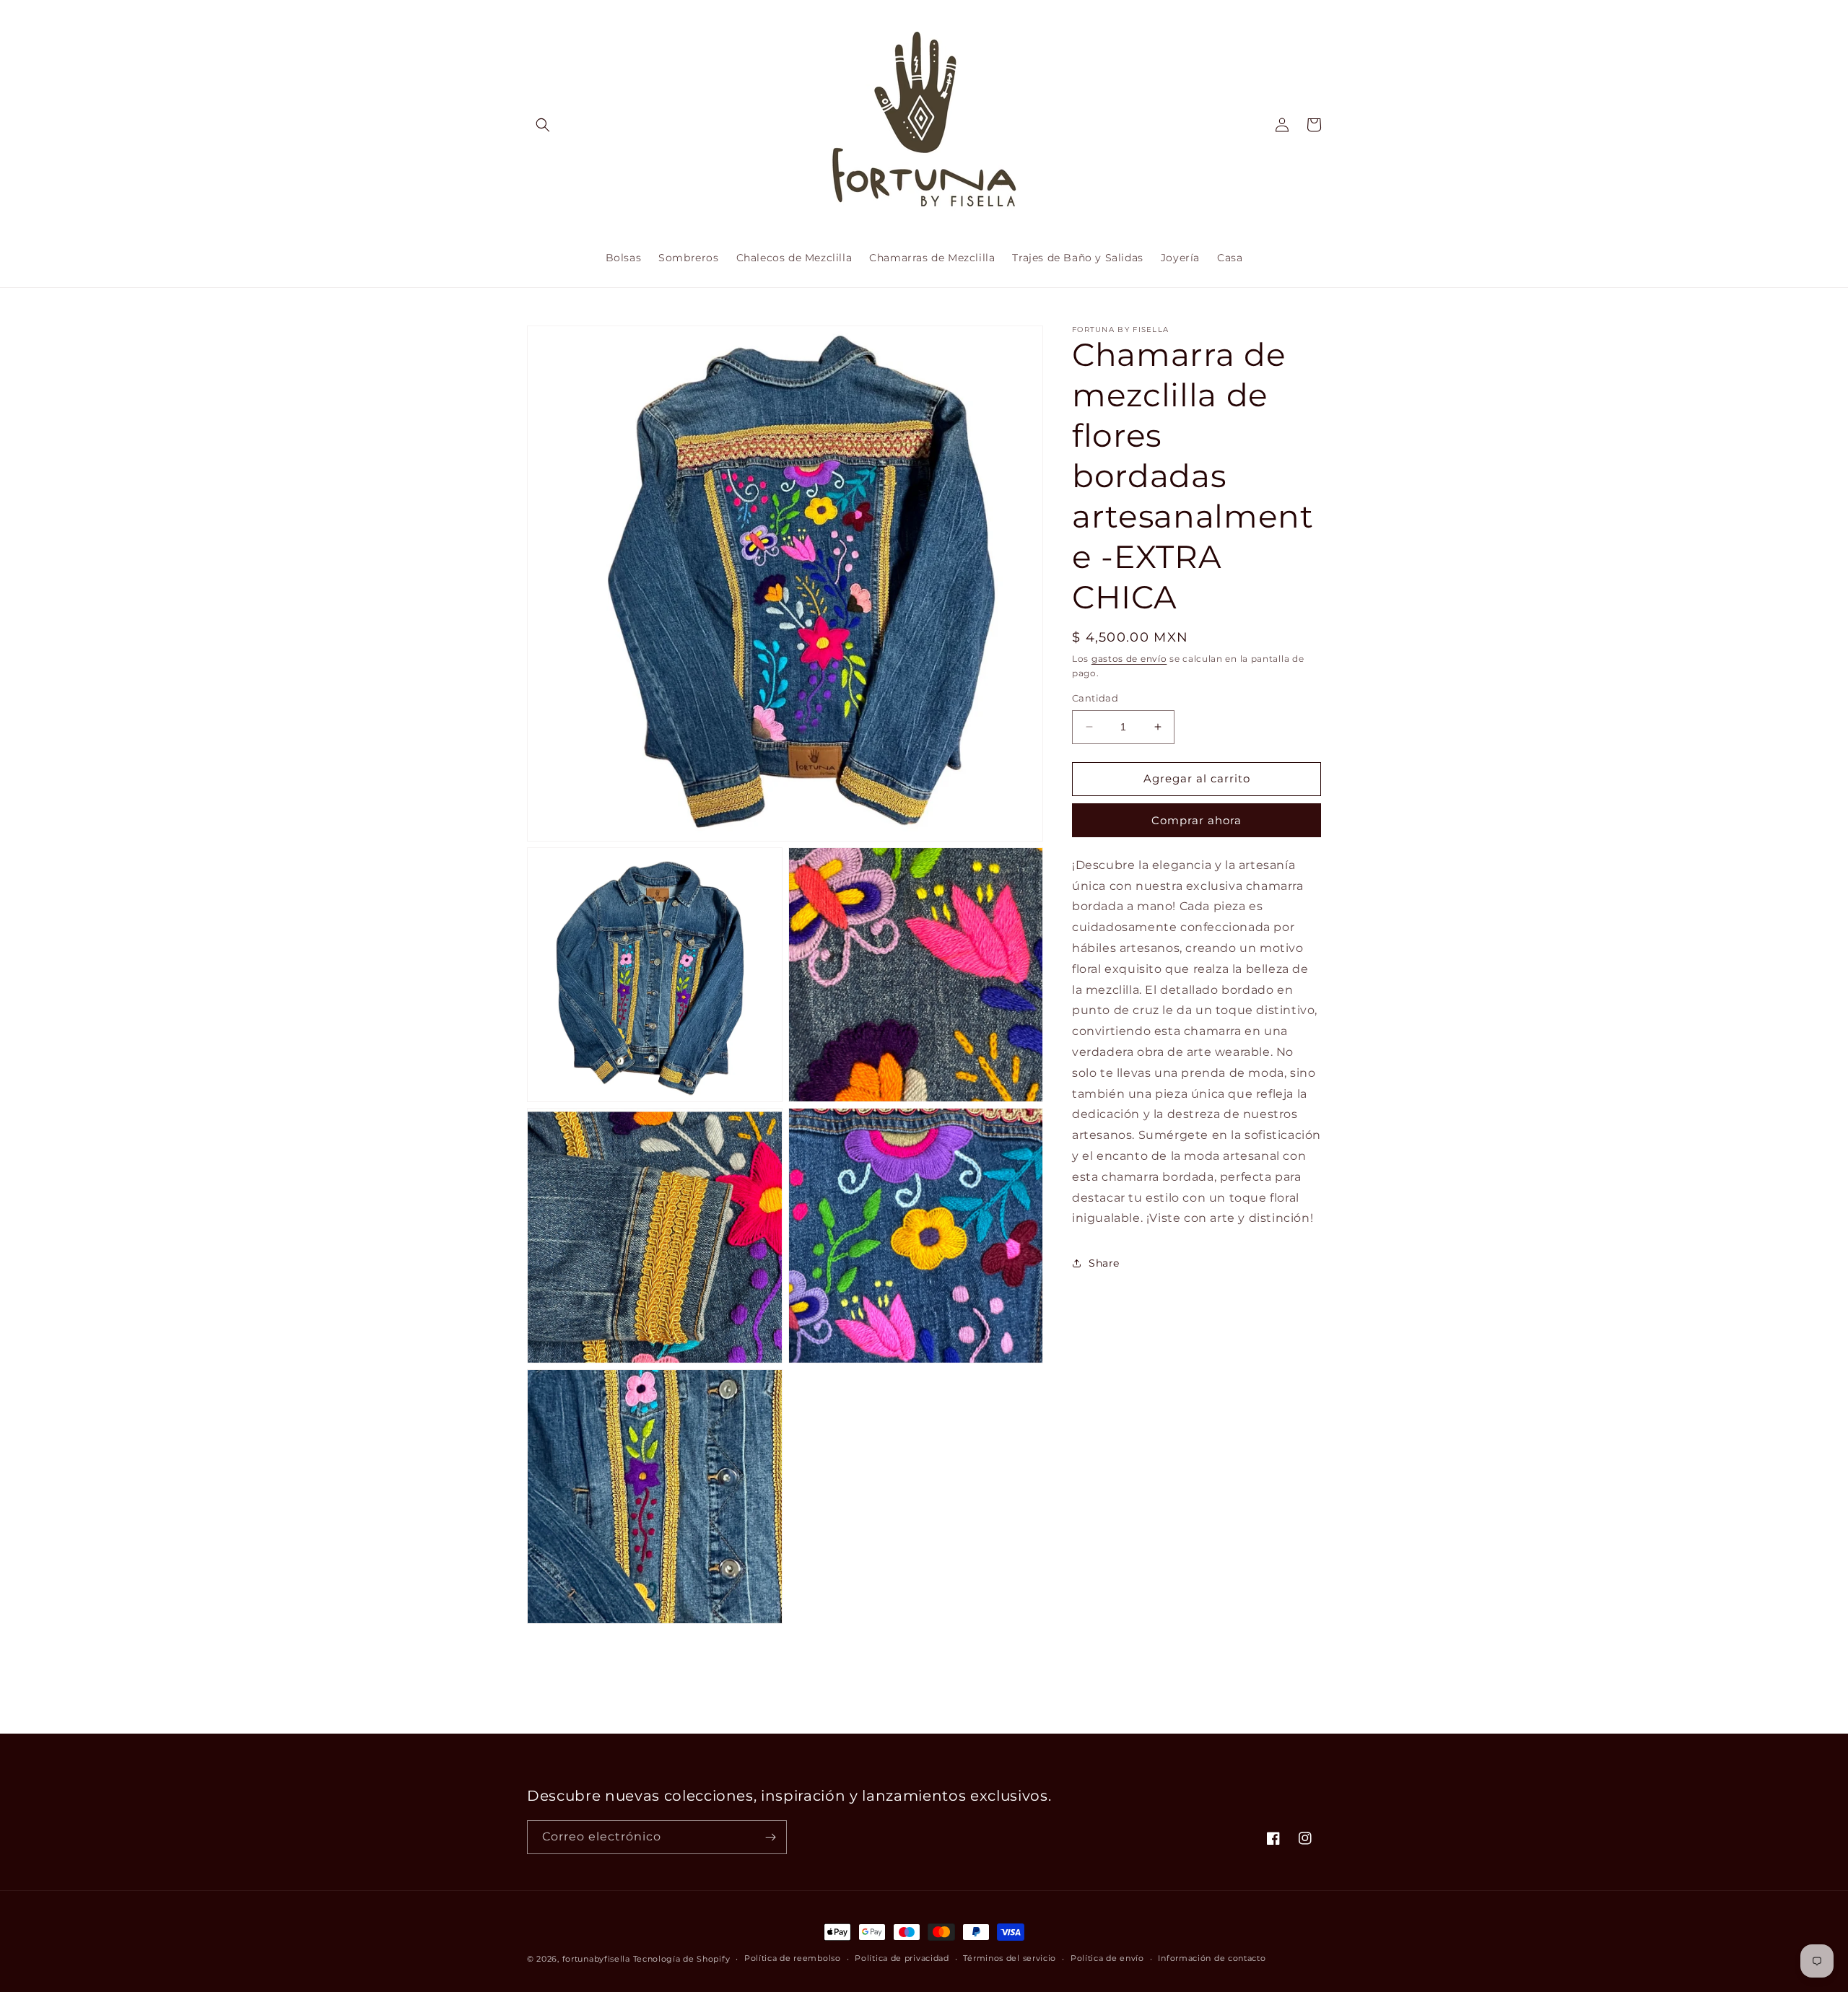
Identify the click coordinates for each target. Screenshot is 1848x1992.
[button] (543, 125)
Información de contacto (1212, 1958)
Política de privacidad (902, 1958)
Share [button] (1104, 1263)
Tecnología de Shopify (682, 1959)
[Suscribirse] (770, 1837)
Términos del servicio (1010, 1958)
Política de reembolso (793, 1958)
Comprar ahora (1197, 820)
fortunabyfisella (596, 1959)
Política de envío (1107, 1958)
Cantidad (1095, 698)
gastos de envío (1129, 659)
